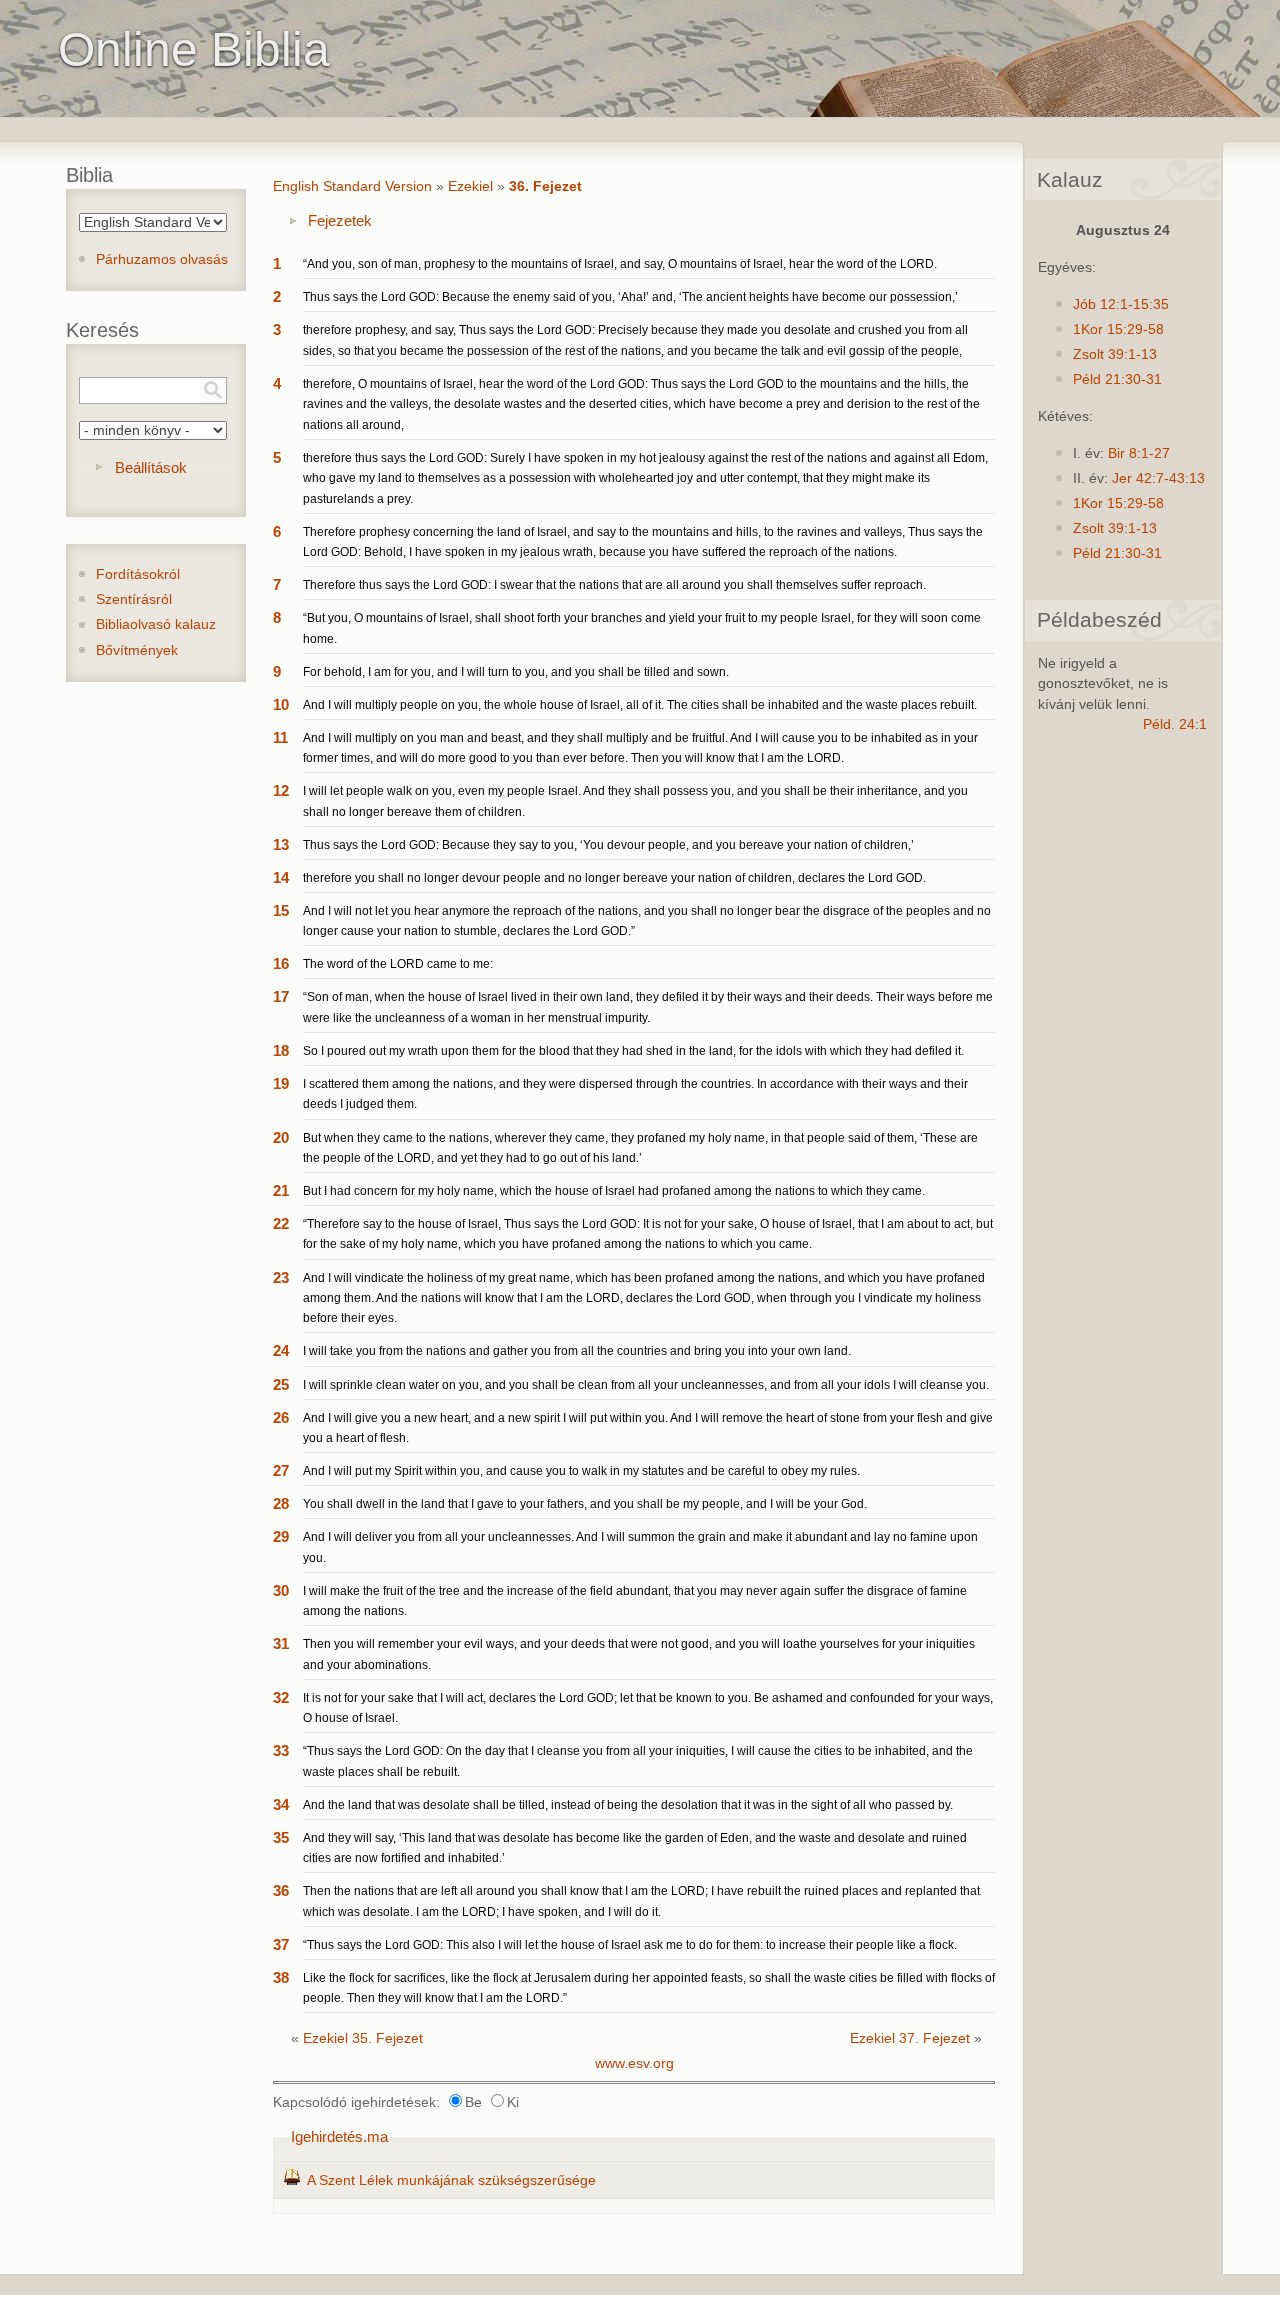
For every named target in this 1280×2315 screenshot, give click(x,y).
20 (281, 1137)
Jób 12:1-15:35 (1121, 304)
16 (281, 963)
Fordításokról (138, 574)
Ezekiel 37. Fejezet (910, 2038)
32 (281, 1697)
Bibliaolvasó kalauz (156, 624)
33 (281, 1750)
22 (281, 1223)
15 (281, 910)
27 (281, 1470)
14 (281, 877)
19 (281, 1083)
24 (281, 1350)
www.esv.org (634, 2063)
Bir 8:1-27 (1139, 453)
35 (281, 1837)
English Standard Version (352, 186)
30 (281, 1590)
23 (281, 1277)
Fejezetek (340, 220)
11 (280, 737)
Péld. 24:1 (1175, 724)
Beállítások (151, 467)
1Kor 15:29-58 (1118, 329)
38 (281, 1977)
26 (281, 1417)
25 (281, 1384)
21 (281, 1190)
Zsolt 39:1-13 (1115, 354)
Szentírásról (134, 599)
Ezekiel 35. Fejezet (363, 2038)
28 (281, 1503)
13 (281, 844)
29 (281, 1536)
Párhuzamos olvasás (162, 259)
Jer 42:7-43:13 (1158, 478)
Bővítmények (137, 650)
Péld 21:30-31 (1117, 379)
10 (281, 704)
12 (281, 790)
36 (281, 1890)
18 (281, 1050)
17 (281, 996)
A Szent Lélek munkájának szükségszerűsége (451, 2180)
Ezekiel (470, 186)
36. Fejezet (545, 186)
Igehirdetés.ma (339, 2136)
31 (281, 1643)
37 (281, 1944)
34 (281, 1804)
